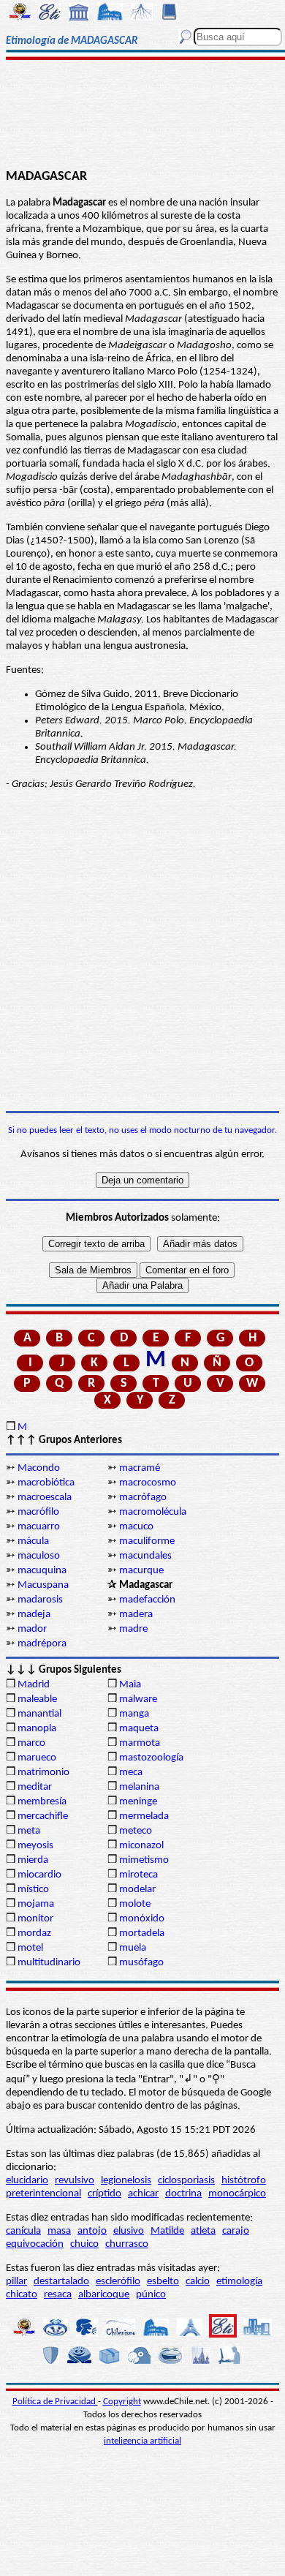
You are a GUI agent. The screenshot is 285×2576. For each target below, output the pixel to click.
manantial (39, 1714)
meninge (138, 1802)
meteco (136, 1831)
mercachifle (43, 1816)
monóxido (142, 1919)
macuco (136, 1527)
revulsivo (75, 2181)
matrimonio (43, 1773)
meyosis (35, 1846)
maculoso (39, 1556)
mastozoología (151, 1758)
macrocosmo (148, 1483)
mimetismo (144, 1860)
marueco (37, 1758)
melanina (139, 1787)
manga (134, 1714)
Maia (130, 1685)
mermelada (144, 1816)
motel (30, 1948)
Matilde (167, 2231)
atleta (203, 2231)
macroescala (45, 1498)
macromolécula (153, 1512)
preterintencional (43, 2194)
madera (136, 1615)
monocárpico (237, 2194)
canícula (23, 2231)
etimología (239, 2282)
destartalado (61, 2282)
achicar (143, 2194)
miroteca (138, 1875)
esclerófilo (118, 2282)
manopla (37, 1729)
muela (133, 1948)
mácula (33, 1541)
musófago (141, 1963)
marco (31, 1743)
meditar (35, 1787)
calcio (198, 2282)
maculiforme (147, 1541)
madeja (34, 1615)
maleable (37, 1699)
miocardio (39, 1875)
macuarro (39, 1527)
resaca (58, 2295)
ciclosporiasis (186, 2181)
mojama (36, 1904)
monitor (35, 1919)
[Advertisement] (142, 115)
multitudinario (49, 1963)
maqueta (139, 1729)
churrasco (127, 2244)
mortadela (142, 1933)
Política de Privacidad (55, 2402)
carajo (236, 2231)
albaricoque (104, 2295)
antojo (92, 2231)
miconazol (141, 1846)
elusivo (129, 2231)
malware (138, 1699)
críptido (104, 2194)
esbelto (163, 2282)
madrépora (42, 1644)
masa (59, 2231)
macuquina (42, 1571)
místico (33, 1890)
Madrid (34, 1685)
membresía (42, 1802)
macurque (141, 1571)
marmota (140, 1743)
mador (32, 1629)
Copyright (122, 2402)
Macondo (39, 1468)
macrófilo (38, 1512)
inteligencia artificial (142, 2441)
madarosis (40, 1600)
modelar (137, 1890)
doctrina (183, 2194)
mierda (33, 1860)
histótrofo (244, 2181)
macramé (140, 1468)
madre (133, 1629)
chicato (22, 2295)
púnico (151, 2295)
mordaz (34, 1933)
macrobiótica (46, 1483)
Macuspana (43, 1585)
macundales (145, 1556)
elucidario (27, 2181)
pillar (16, 2282)
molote (135, 1904)
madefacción (147, 1600)
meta (29, 1831)
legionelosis (126, 2181)
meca (131, 1773)
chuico (84, 2244)
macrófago (143, 1498)
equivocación (35, 2244)
